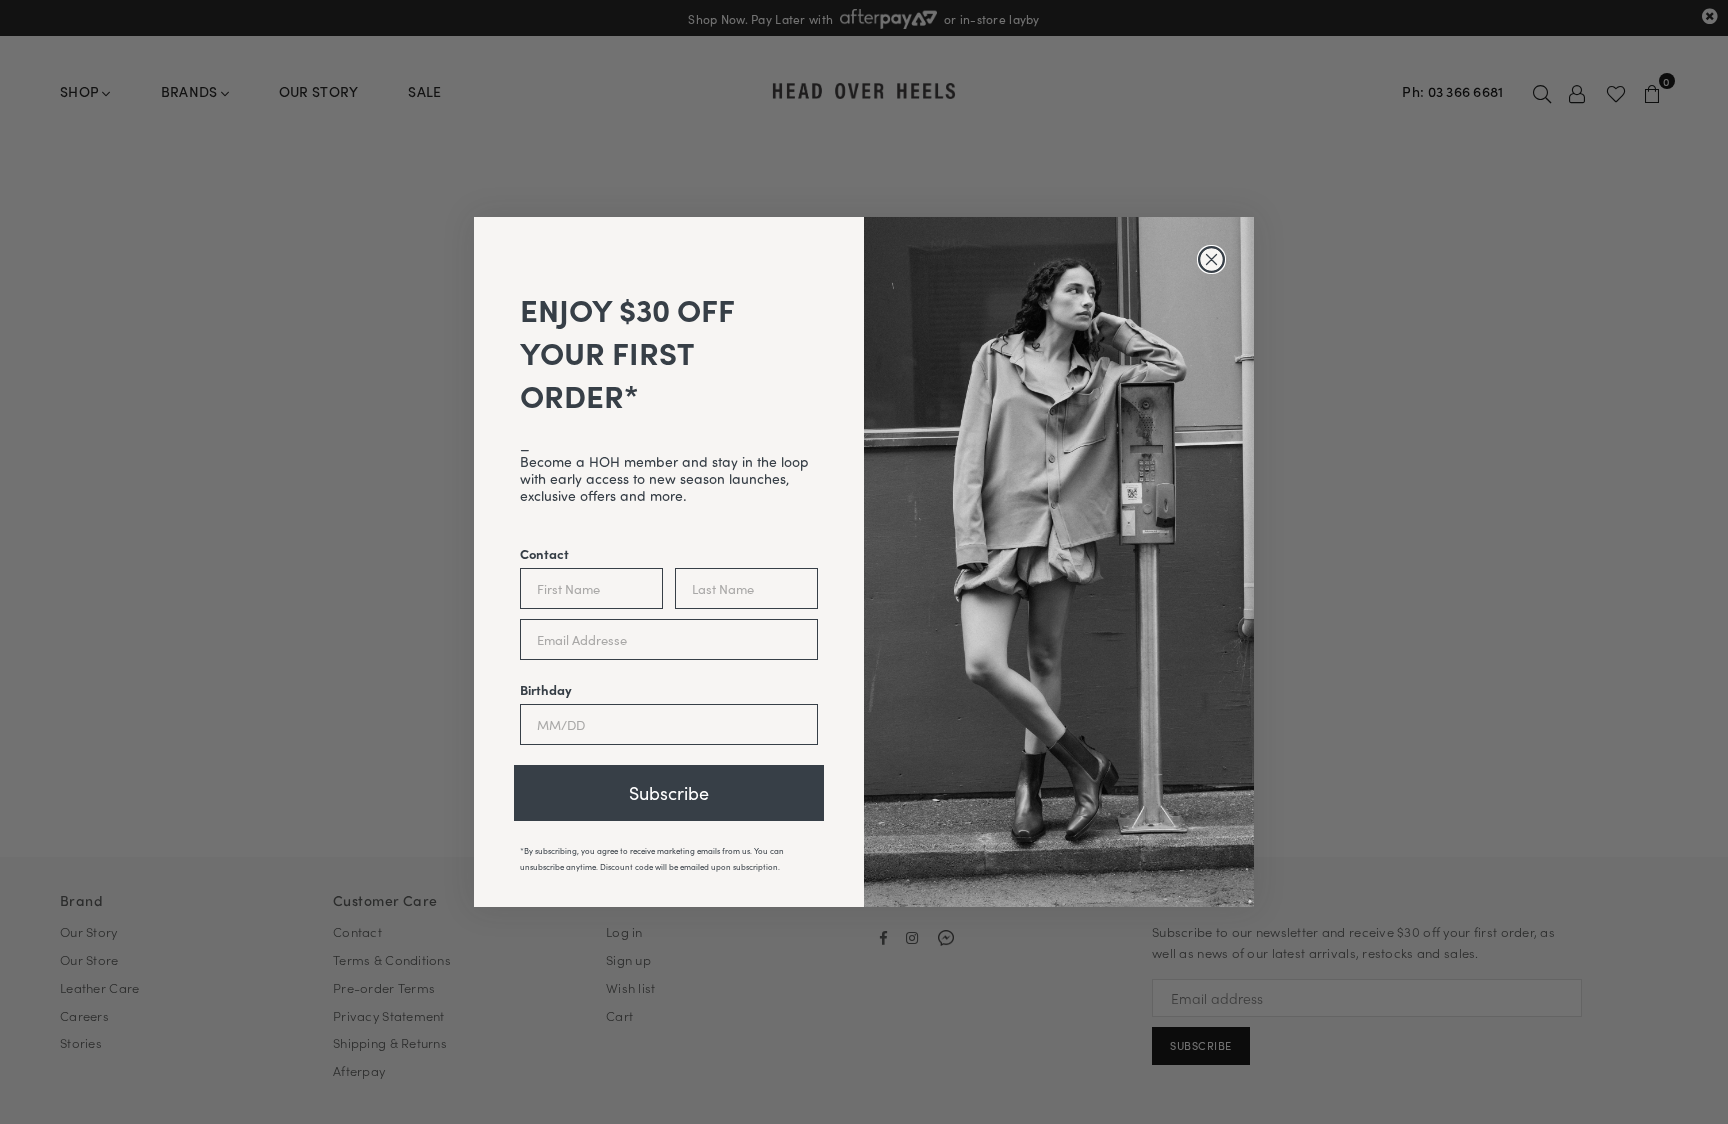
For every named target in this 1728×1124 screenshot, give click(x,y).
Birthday (546, 689)
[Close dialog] (1211, 259)
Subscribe (669, 793)
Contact (544, 553)
